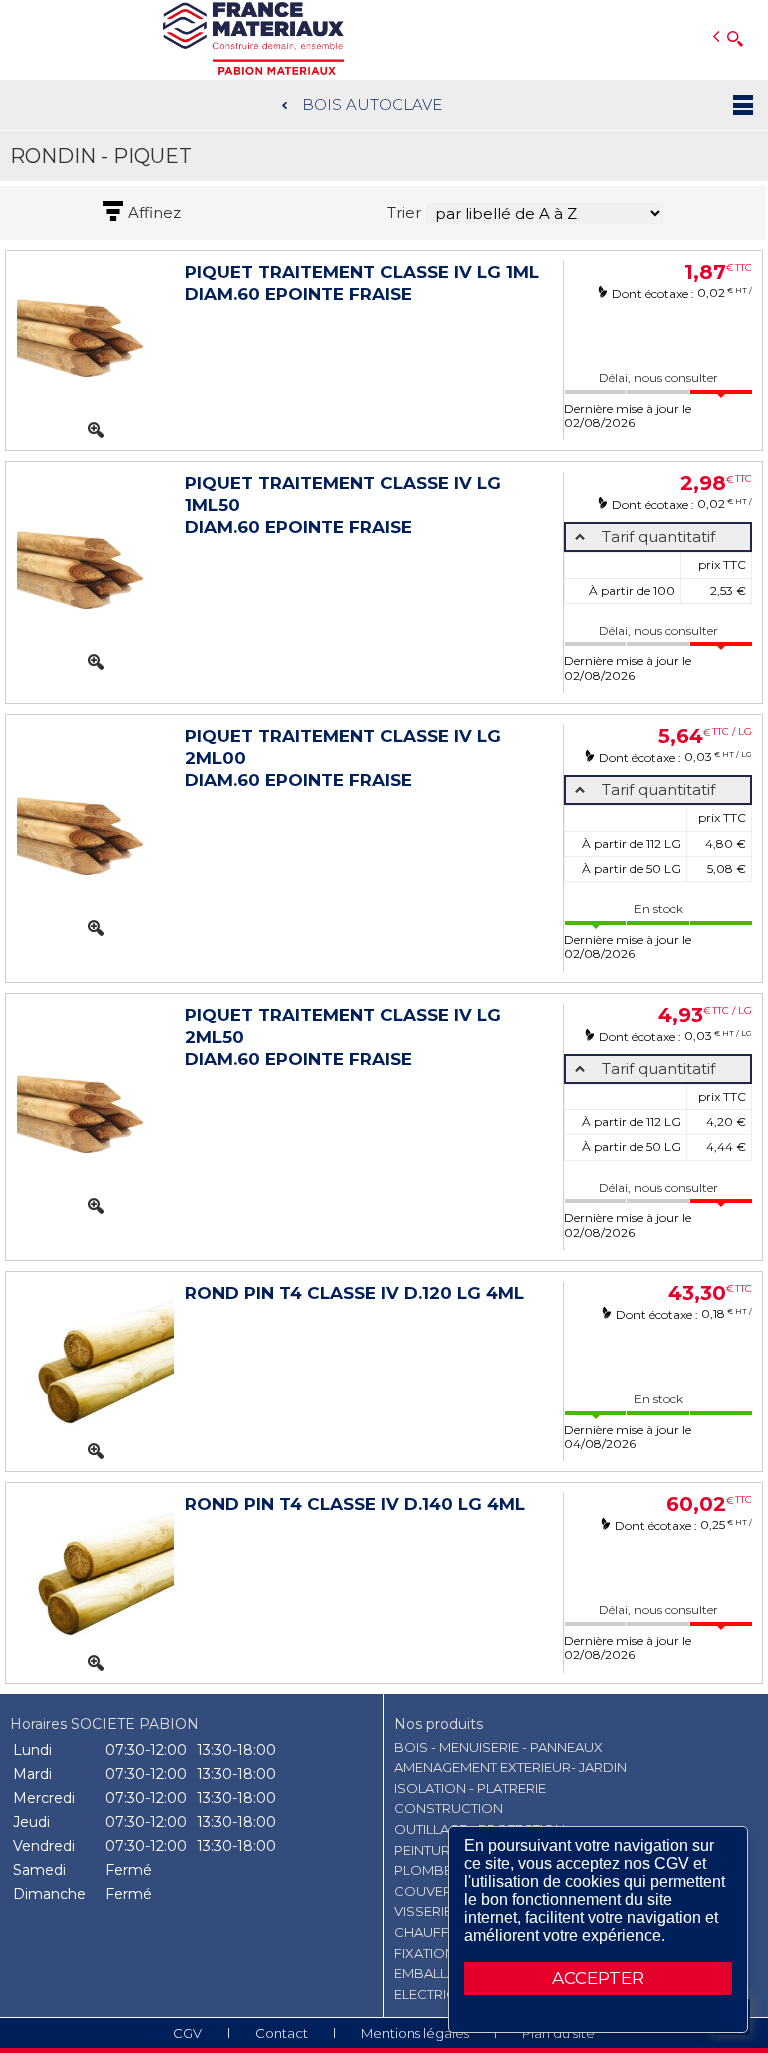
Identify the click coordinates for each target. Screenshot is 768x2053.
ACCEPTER (598, 1978)
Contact (281, 2033)
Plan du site (558, 2033)
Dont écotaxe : (654, 293)
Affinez (154, 213)
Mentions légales (415, 2033)
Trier (404, 213)
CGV (187, 2033)
